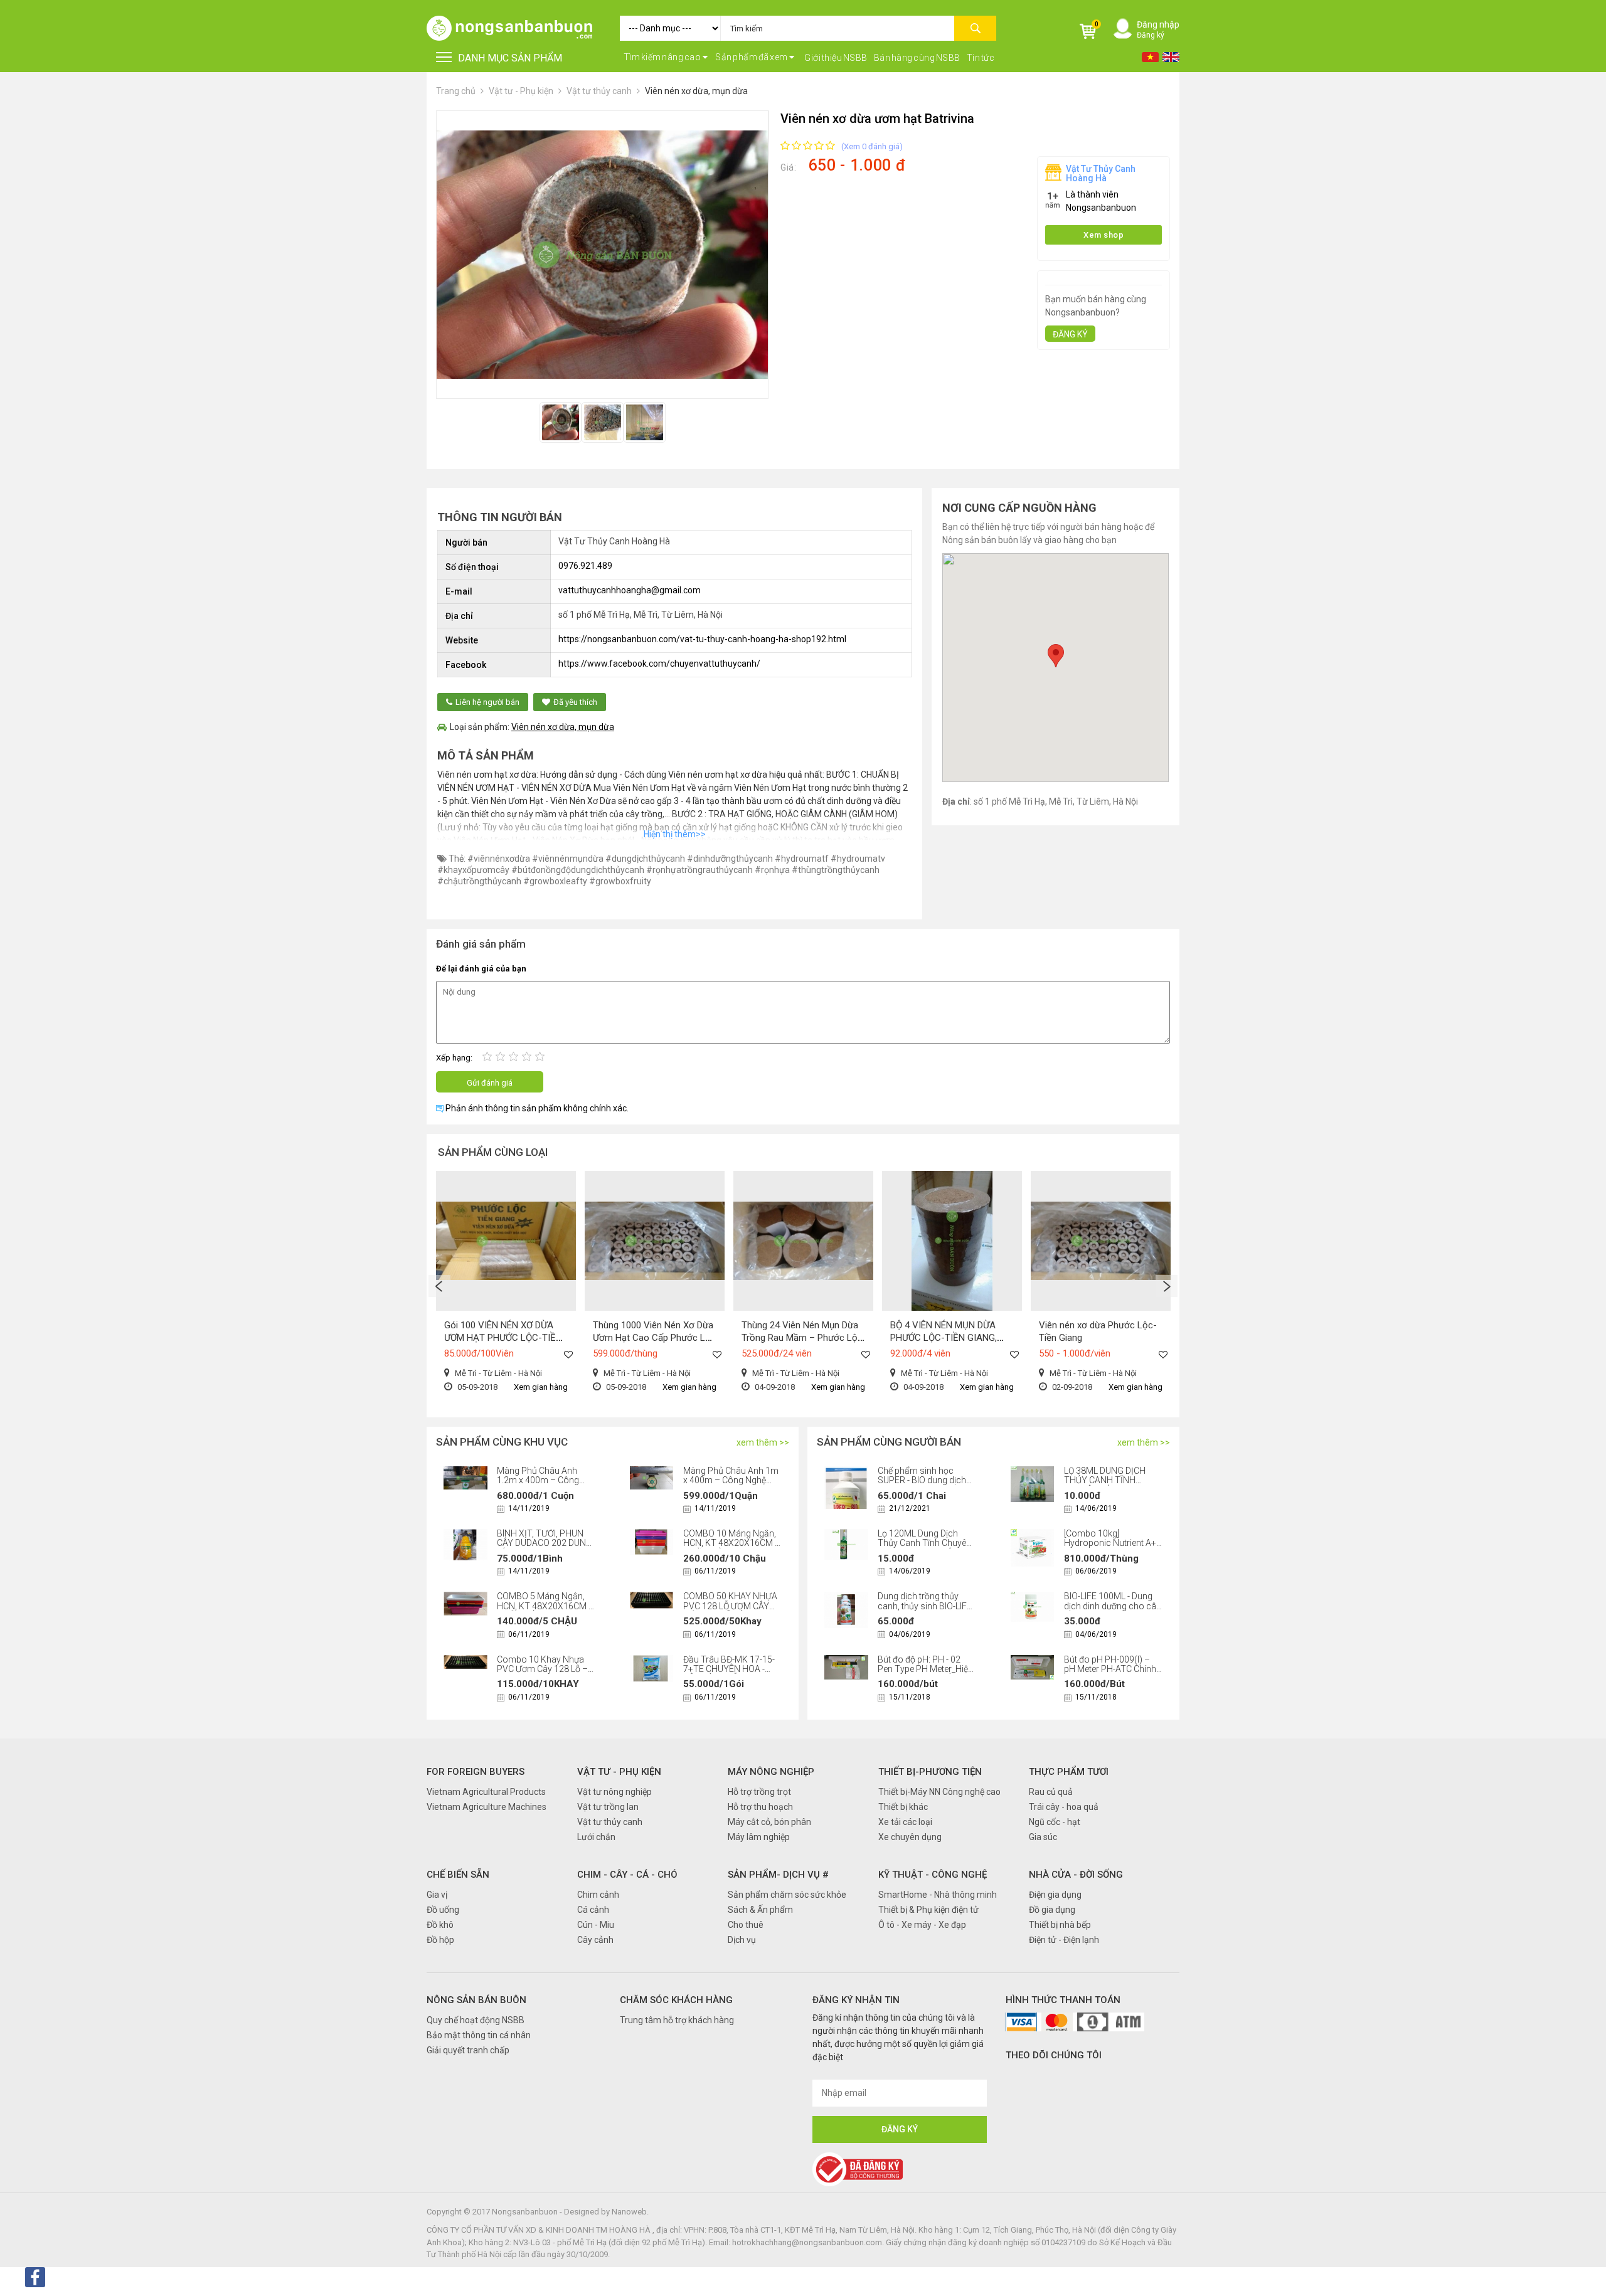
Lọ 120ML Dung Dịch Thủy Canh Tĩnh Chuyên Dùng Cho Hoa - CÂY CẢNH (924, 1548)
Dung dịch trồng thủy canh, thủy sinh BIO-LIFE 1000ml (925, 1606)
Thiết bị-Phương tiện (930, 1772)
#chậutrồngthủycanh (479, 881)
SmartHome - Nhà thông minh (938, 1895)
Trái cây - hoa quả (1064, 1807)
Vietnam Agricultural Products (486, 1792)
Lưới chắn (596, 1837)
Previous (439, 1286)
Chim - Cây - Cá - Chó (627, 1875)
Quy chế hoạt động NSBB (476, 2020)
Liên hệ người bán (487, 702)
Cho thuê (746, 1925)
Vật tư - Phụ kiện (522, 91)
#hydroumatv (858, 859)
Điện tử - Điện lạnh (1064, 1940)
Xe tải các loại (905, 1822)
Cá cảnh (593, 1910)
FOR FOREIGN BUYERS (476, 1772)
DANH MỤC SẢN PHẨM (510, 58)
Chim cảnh (598, 1895)
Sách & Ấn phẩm (760, 1910)
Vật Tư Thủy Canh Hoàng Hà (1101, 173)
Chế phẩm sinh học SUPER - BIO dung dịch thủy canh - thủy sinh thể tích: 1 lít (925, 1485)
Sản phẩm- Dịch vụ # (778, 1875)
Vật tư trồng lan (608, 1807)
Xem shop (1103, 235)
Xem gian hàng (541, 1387)
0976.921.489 (585, 566)
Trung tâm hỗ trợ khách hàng (677, 2020)
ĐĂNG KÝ (1070, 334)
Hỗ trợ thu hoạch (760, 1807)
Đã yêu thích (575, 702)
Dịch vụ (742, 1940)
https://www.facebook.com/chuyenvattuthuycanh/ (659, 664)
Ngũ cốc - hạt (1055, 1822)
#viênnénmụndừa (568, 859)
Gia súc (1043, 1837)
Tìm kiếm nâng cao (663, 57)
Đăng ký (1151, 35)
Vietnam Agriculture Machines (487, 1807)
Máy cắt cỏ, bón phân (769, 1822)
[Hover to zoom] (602, 255)
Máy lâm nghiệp (759, 1837)
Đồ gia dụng (1052, 1910)
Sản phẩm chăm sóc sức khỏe (787, 1895)
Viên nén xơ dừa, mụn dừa (696, 91)
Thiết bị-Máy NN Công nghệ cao (939, 1792)
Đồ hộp (440, 1940)
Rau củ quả (1051, 1792)
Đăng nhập (1158, 24)
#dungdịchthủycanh (645, 859)
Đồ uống (443, 1910)
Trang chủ (456, 91)
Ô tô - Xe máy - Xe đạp (922, 1925)
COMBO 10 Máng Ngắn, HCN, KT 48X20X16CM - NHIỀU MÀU (730, 1543)
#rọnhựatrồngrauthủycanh (699, 870)
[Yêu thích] (568, 1354)
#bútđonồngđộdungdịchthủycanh (578, 870)
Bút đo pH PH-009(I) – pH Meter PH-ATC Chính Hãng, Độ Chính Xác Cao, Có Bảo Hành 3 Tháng (1113, 1674)
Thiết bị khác (903, 1807)
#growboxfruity (620, 881)
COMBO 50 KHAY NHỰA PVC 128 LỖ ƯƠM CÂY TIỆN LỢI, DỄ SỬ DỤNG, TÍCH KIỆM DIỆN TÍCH (730, 1611)
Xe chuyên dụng (910, 1837)
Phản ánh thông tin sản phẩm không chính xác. (536, 1108)
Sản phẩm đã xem (752, 57)
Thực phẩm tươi (1069, 1772)
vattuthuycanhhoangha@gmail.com (630, 590)
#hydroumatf (802, 859)
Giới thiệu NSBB (836, 58)
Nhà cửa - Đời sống (1076, 1875)
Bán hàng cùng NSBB (917, 58)
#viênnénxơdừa (499, 859)
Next (1167, 1286)
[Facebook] (35, 2277)
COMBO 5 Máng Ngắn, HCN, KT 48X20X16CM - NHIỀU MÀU (544, 1606)
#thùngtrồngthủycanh (836, 870)
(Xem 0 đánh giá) (872, 146)
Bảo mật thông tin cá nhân (479, 2035)
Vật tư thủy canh (599, 91)
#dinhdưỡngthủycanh (730, 859)
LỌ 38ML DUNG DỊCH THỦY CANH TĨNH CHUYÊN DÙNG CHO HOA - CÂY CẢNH (1105, 1485)
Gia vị (437, 1895)
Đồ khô (440, 1925)
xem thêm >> (763, 1442)
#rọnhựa (772, 870)
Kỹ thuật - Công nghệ (933, 1875)
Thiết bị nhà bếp (1060, 1925)
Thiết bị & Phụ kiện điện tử (928, 1910)
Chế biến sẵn (458, 1875)
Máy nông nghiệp (771, 1772)
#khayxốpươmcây (473, 870)
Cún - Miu (596, 1925)
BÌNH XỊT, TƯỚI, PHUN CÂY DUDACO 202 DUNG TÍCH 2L (545, 1543)
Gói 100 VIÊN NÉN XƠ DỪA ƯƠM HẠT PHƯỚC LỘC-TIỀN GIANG (503, 1338)
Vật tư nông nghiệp (614, 1792)
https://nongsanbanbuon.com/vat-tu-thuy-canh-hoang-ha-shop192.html (702, 639)
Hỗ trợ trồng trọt (759, 1792)
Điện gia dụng (1055, 1895)
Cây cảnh (595, 1940)
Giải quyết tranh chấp (468, 2050)
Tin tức (981, 58)
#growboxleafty (555, 881)
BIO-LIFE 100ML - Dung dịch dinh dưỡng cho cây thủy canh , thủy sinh (1112, 1606)
